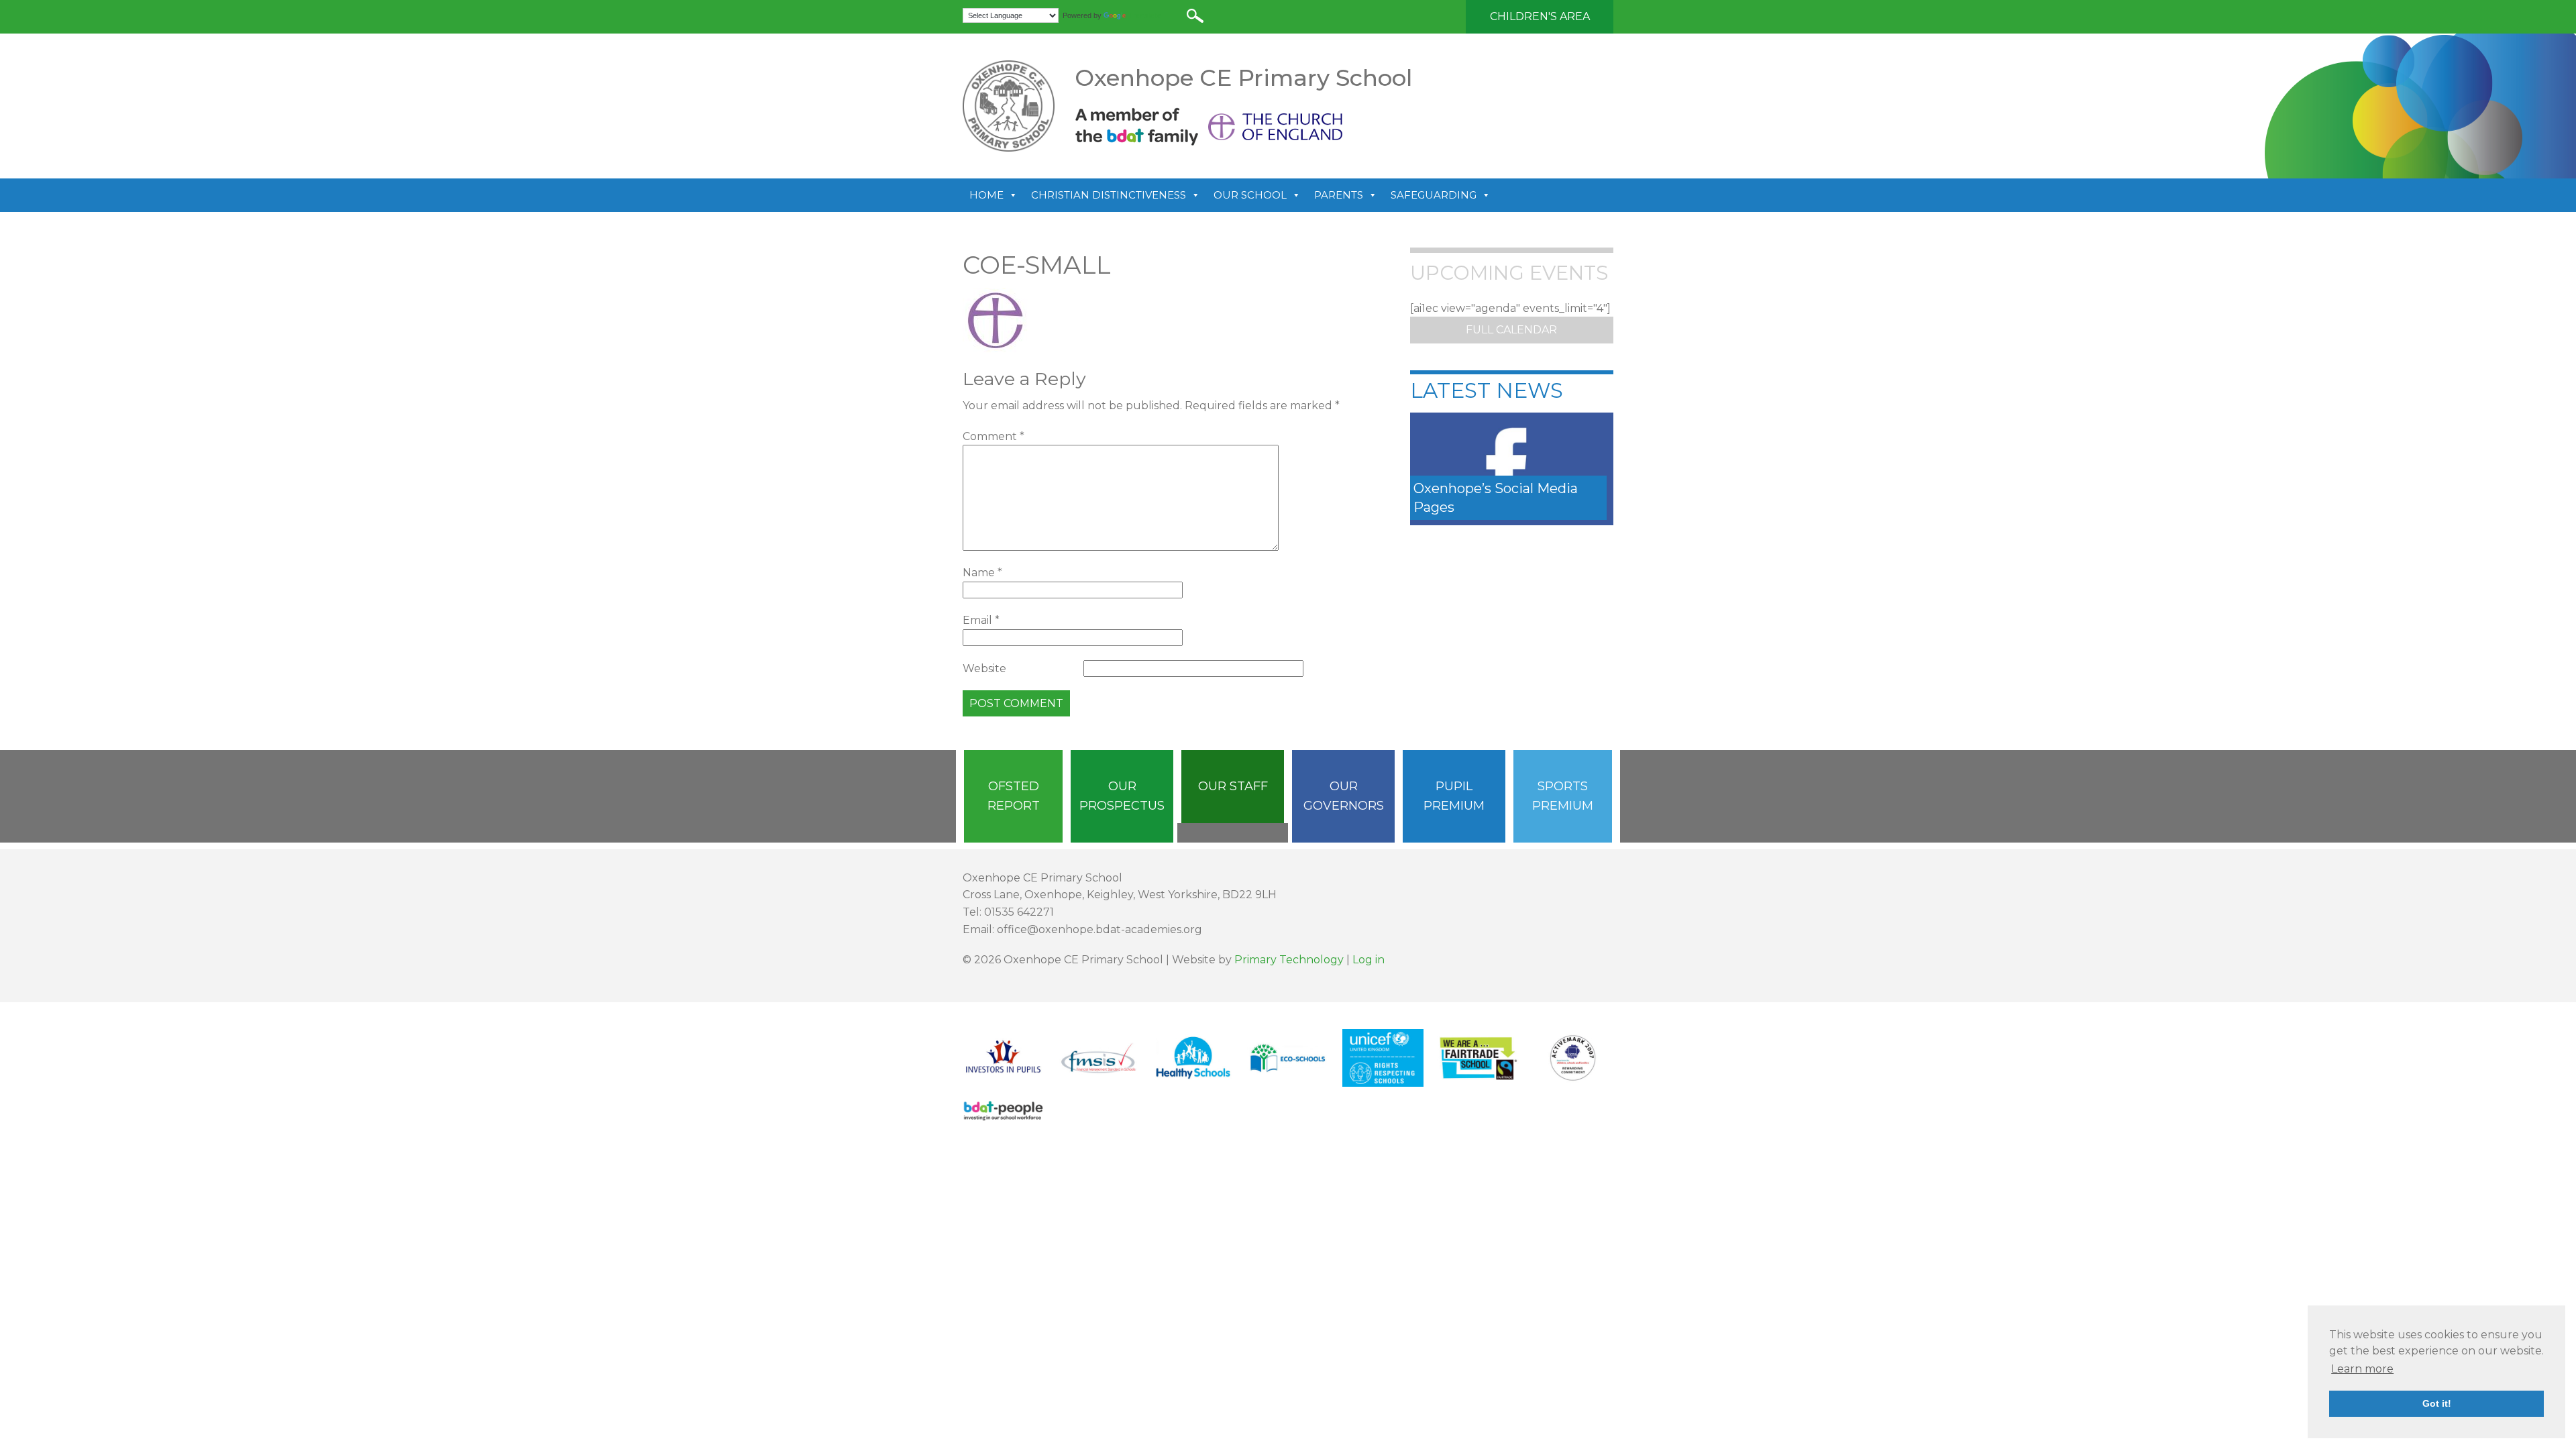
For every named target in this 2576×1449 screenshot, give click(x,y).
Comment (994, 436)
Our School (1250, 195)
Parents (1339, 195)
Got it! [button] (2437, 1403)
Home (986, 195)
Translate (1145, 15)
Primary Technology (1289, 960)
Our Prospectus (1122, 796)
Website (984, 668)
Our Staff (1233, 786)
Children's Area (1540, 16)
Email (981, 620)
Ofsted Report (1014, 796)
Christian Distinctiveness (1109, 195)
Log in (1368, 960)
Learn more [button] (2362, 1369)
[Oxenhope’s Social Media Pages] (1512, 468)
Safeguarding (1434, 195)
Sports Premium (1563, 796)
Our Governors (1344, 796)
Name (982, 573)
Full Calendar (1511, 330)
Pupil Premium (1454, 796)
